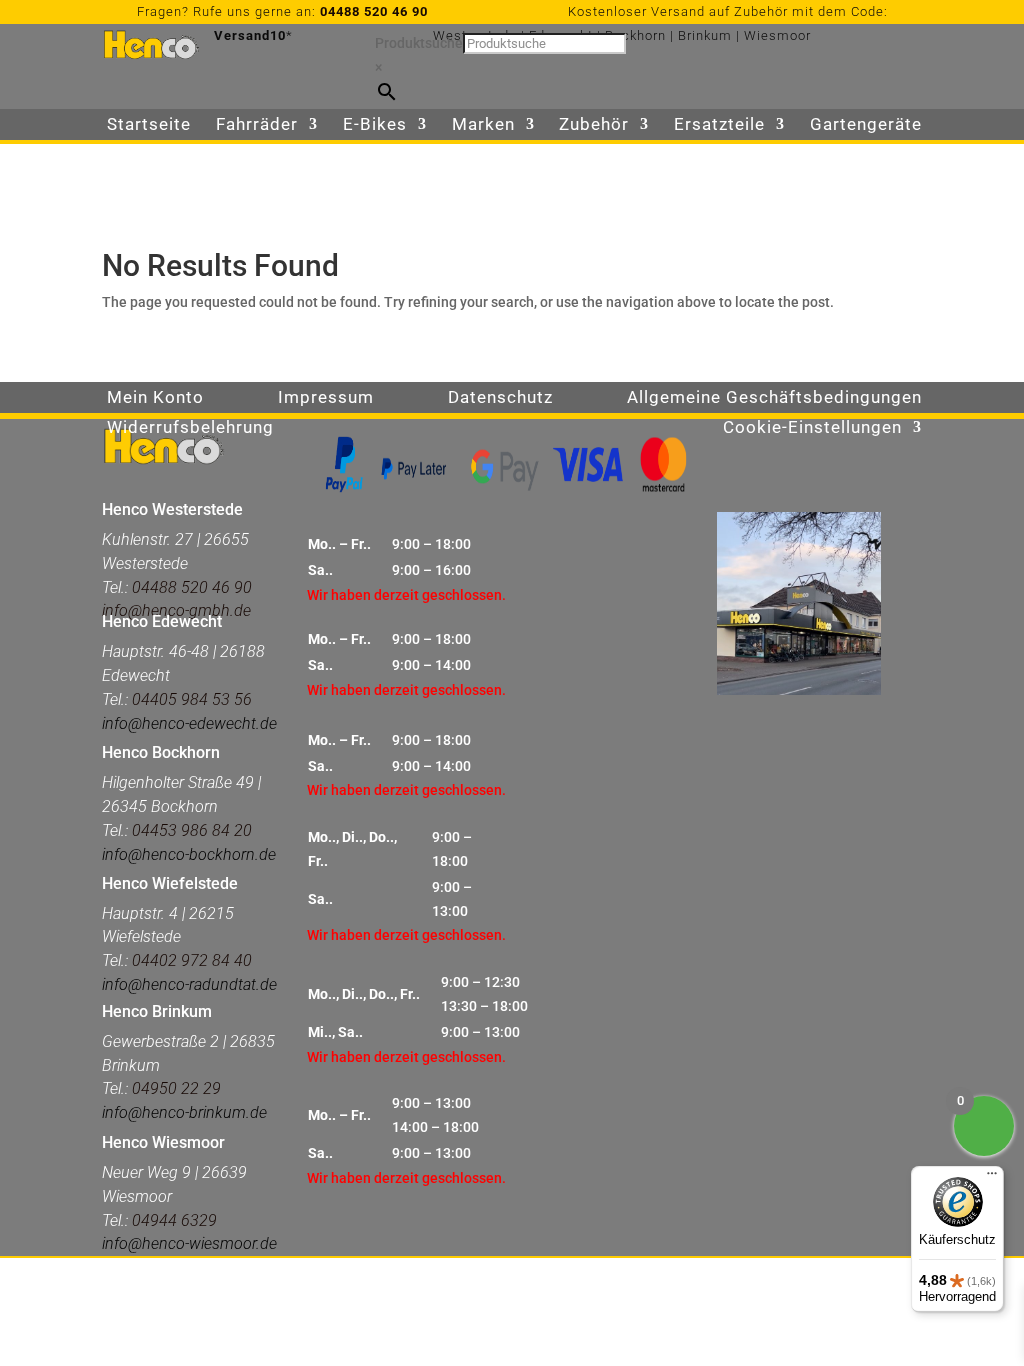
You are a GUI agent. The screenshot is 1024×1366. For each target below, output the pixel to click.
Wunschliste (158, 155)
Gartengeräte (866, 125)
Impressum (326, 398)
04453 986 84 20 (190, 830)
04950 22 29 (176, 1088)
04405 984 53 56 (192, 699)
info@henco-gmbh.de (176, 610)
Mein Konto (155, 398)
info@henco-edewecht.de (189, 723)
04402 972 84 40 (192, 960)
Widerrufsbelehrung (190, 428)
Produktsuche (419, 43)
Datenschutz (500, 398)
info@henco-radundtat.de (189, 984)
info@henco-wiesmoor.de (189, 1243)
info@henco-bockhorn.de (189, 854)
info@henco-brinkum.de (184, 1112)
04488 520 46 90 (374, 11)
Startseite (149, 125)
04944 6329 (174, 1220)
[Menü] (992, 1178)
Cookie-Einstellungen (812, 428)
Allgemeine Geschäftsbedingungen (774, 398)
